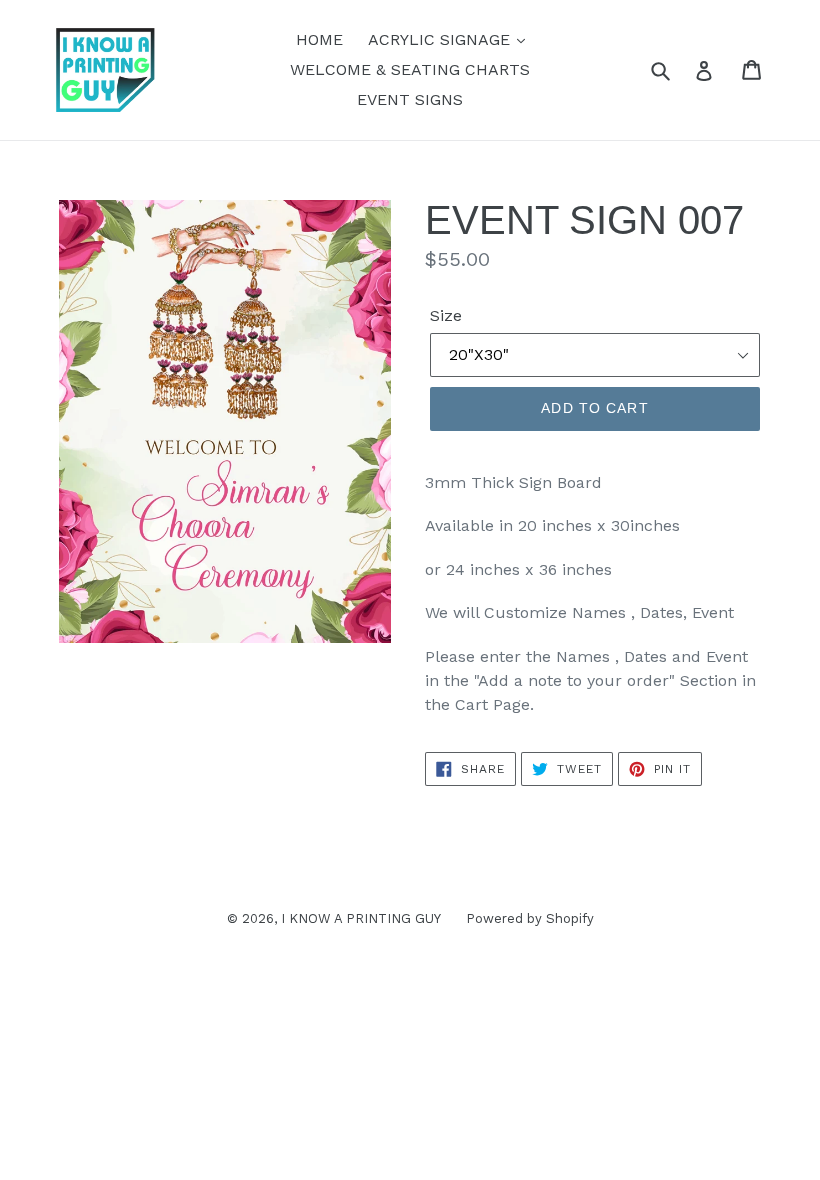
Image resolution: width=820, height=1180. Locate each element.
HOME (319, 39)
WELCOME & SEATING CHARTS (410, 69)
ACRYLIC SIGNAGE (441, 39)
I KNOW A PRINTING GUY (361, 918)
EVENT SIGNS (410, 99)
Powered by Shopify (530, 918)
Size (446, 315)
